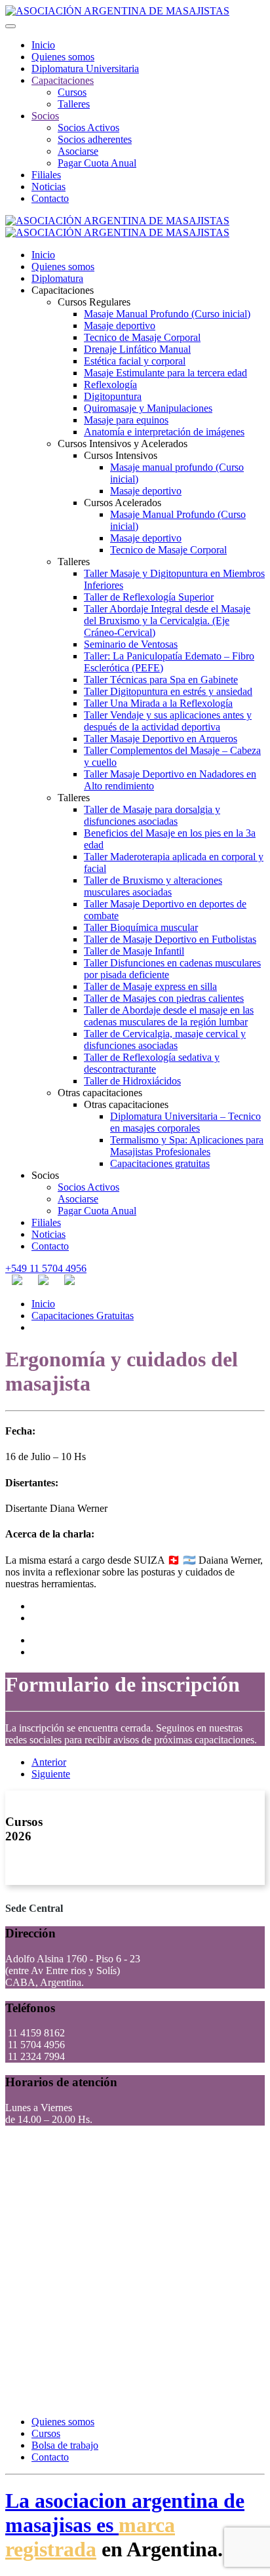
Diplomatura (57, 278)
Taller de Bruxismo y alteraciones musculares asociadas (153, 886)
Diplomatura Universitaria (85, 69)
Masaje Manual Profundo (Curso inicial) (167, 314)
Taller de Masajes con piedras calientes (164, 998)
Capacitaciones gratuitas (160, 1163)
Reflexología (110, 385)
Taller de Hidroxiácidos (132, 1081)
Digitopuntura (113, 396)
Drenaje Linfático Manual (137, 349)
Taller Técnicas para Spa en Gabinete (161, 680)
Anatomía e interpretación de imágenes (164, 432)
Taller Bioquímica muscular (141, 927)
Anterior (49, 1762)
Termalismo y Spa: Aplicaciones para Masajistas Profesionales (187, 1146)
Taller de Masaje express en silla (150, 986)
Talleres (74, 104)
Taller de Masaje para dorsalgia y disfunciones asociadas (152, 815)
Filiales (46, 175)
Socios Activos (88, 128)
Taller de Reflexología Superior (149, 597)
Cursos (72, 92)
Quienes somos (63, 57)
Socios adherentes (95, 139)
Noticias (48, 187)
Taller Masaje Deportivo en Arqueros (161, 739)
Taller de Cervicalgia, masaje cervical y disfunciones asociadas (165, 1040)
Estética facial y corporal (135, 361)
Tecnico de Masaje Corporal (142, 337)
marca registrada (90, 2537)
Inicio (43, 45)
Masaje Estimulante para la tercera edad (165, 373)
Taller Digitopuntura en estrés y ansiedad (168, 691)
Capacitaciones (63, 80)
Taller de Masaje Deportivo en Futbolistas (170, 939)
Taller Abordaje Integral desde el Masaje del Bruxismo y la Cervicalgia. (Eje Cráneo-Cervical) (167, 621)
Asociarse (78, 151)
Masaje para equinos (126, 420)
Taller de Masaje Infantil (134, 951)
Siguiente (51, 1774)
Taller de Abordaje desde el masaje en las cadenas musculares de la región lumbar (169, 1016)
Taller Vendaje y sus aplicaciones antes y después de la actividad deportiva (168, 721)
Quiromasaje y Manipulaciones (148, 408)
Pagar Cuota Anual (97, 163)
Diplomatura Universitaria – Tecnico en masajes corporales (185, 1122)
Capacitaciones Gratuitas (83, 1316)
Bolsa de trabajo (65, 2445)
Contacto (50, 198)
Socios (45, 116)
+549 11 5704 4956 (46, 1268)
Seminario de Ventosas (131, 644)
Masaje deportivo (120, 326)
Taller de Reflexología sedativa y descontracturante (152, 1063)
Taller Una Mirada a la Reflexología (158, 703)
